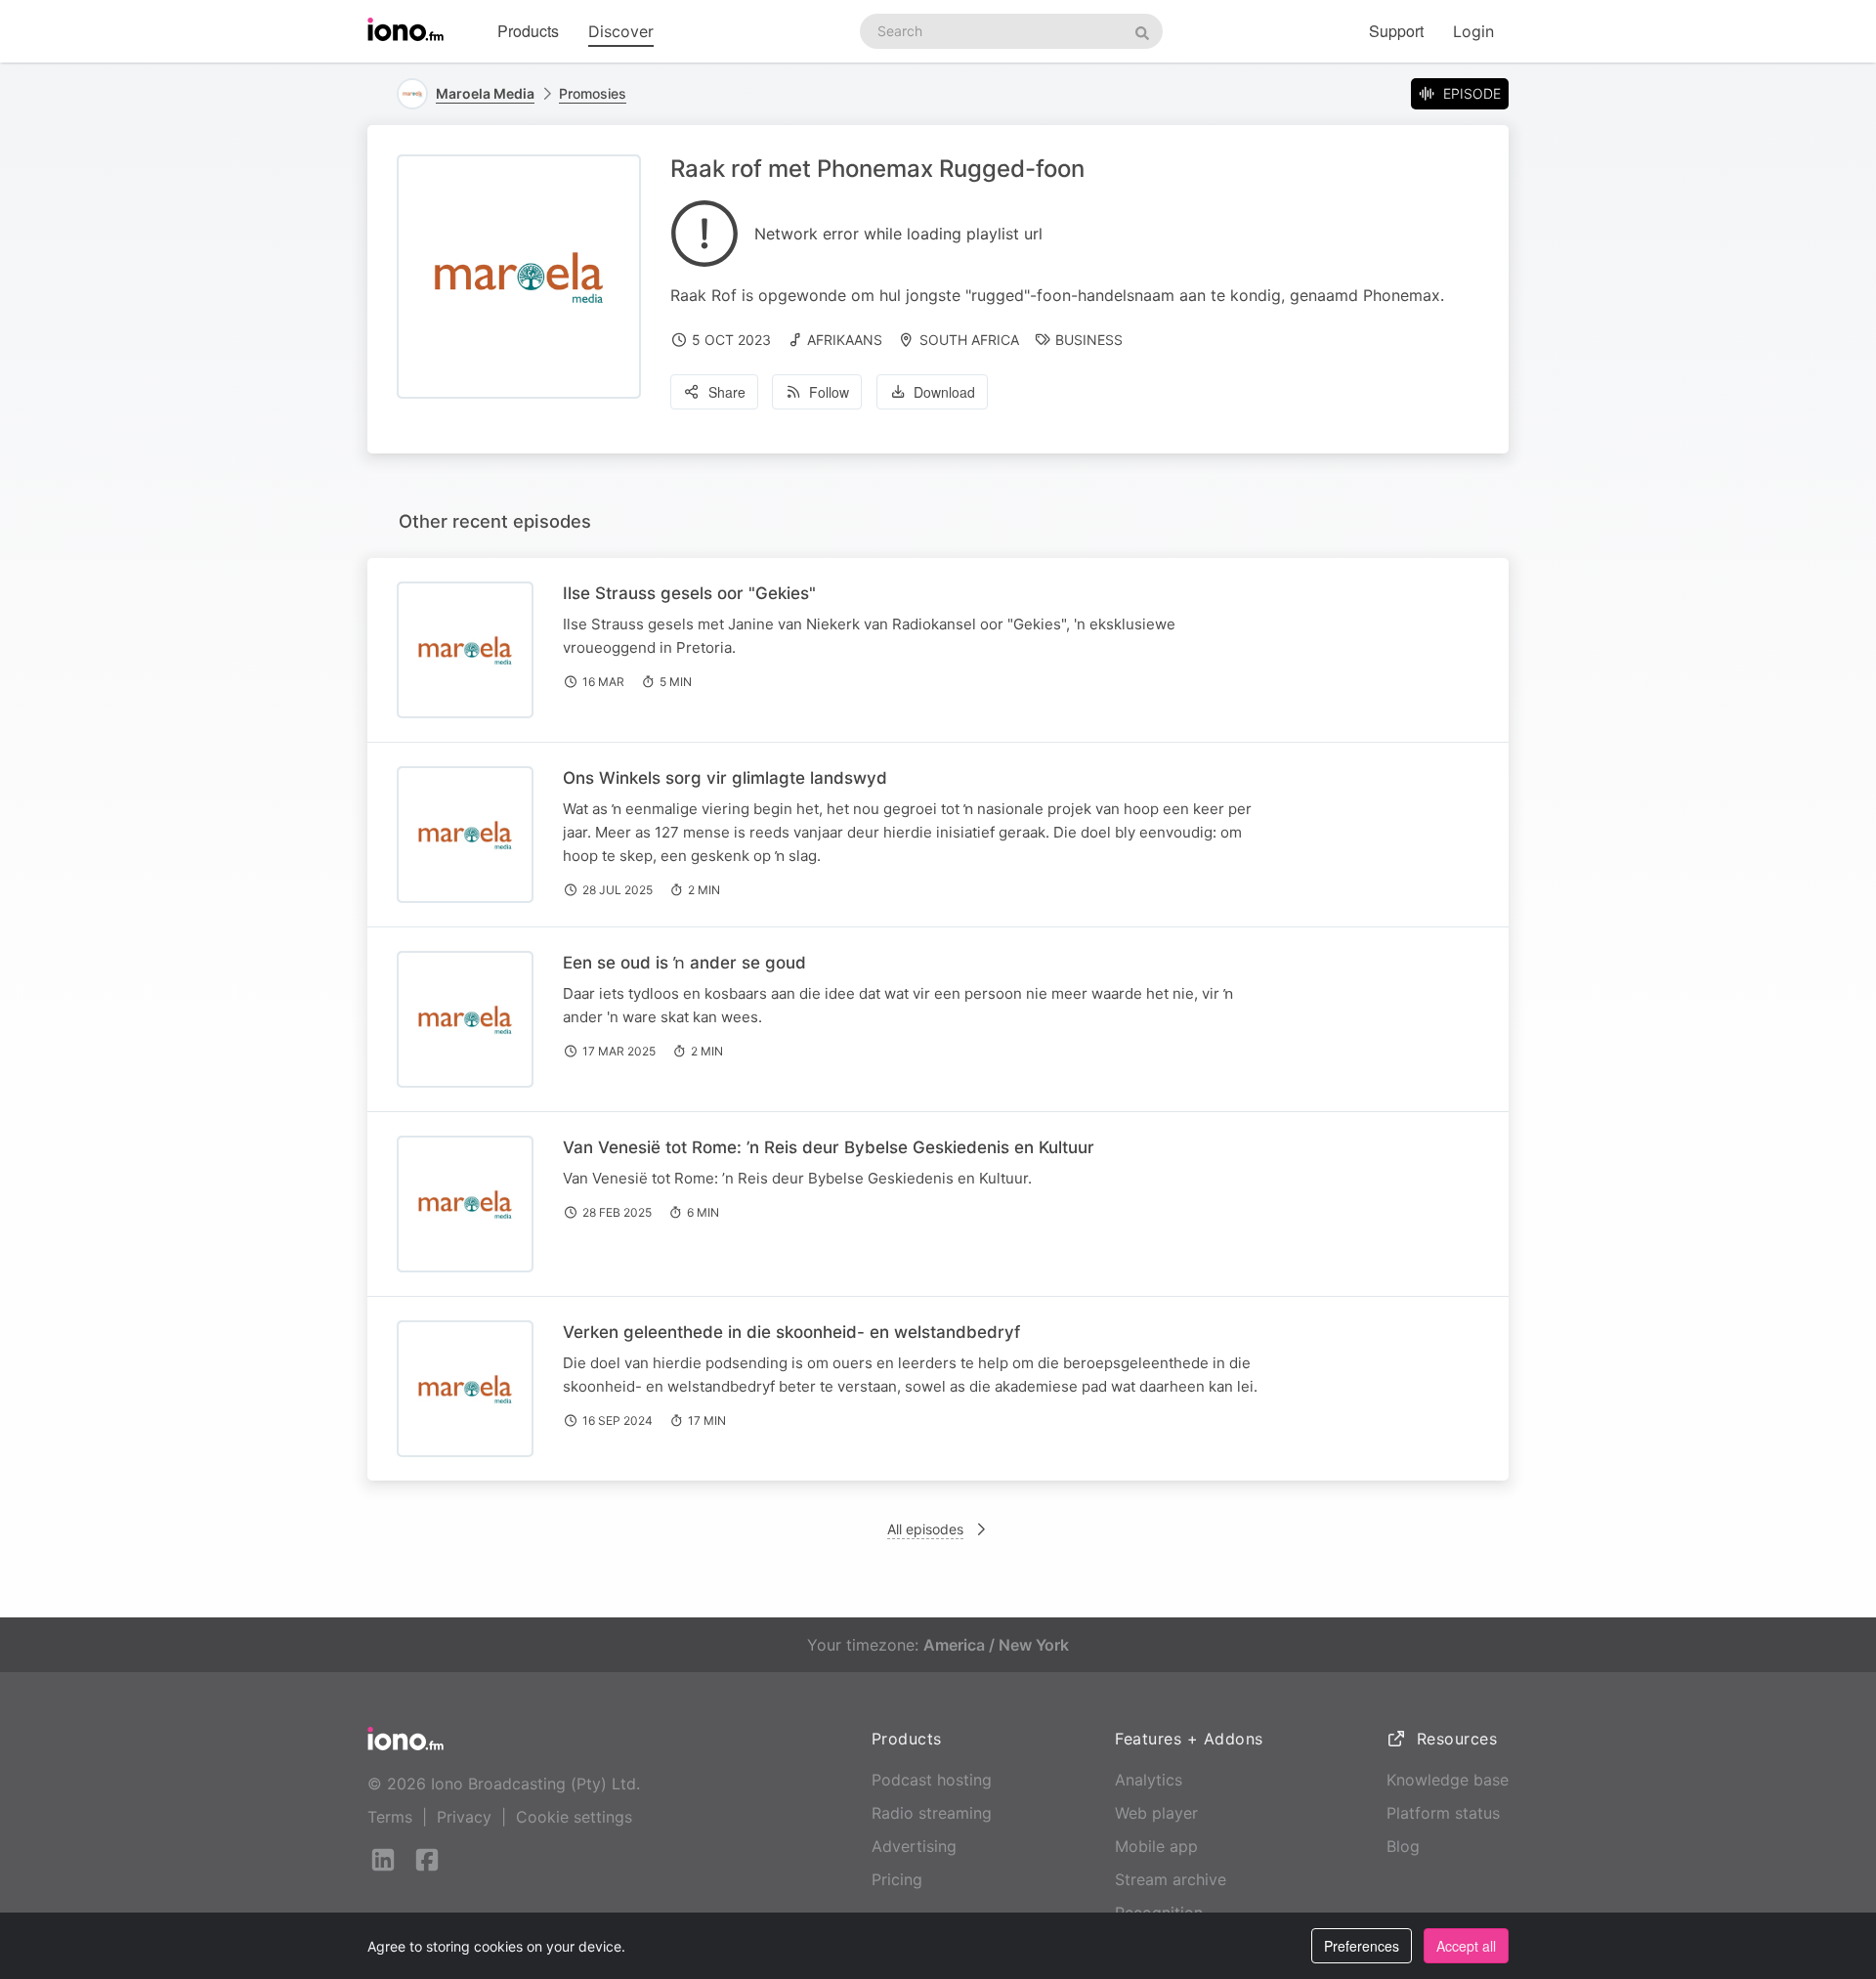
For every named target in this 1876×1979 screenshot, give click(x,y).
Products (528, 31)
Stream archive (1171, 1879)
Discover (621, 31)
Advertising (914, 1846)
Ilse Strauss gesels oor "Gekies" (689, 593)
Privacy (464, 1817)
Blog (1403, 1846)
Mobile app (1156, 1846)
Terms (390, 1817)
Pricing (897, 1879)
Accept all (1466, 1946)
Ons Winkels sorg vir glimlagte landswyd (725, 778)
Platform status (1443, 1813)
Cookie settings (574, 1817)
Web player (1156, 1813)
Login (1473, 31)
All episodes (925, 1529)
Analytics (1149, 1780)
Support (1396, 31)
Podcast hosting (932, 1780)
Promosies (593, 93)
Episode (1472, 93)
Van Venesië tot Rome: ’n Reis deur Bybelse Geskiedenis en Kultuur (829, 1147)
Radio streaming (932, 1813)
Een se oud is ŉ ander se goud (684, 963)
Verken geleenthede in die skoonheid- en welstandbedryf (791, 1332)
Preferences (1362, 1946)
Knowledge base (1448, 1780)
